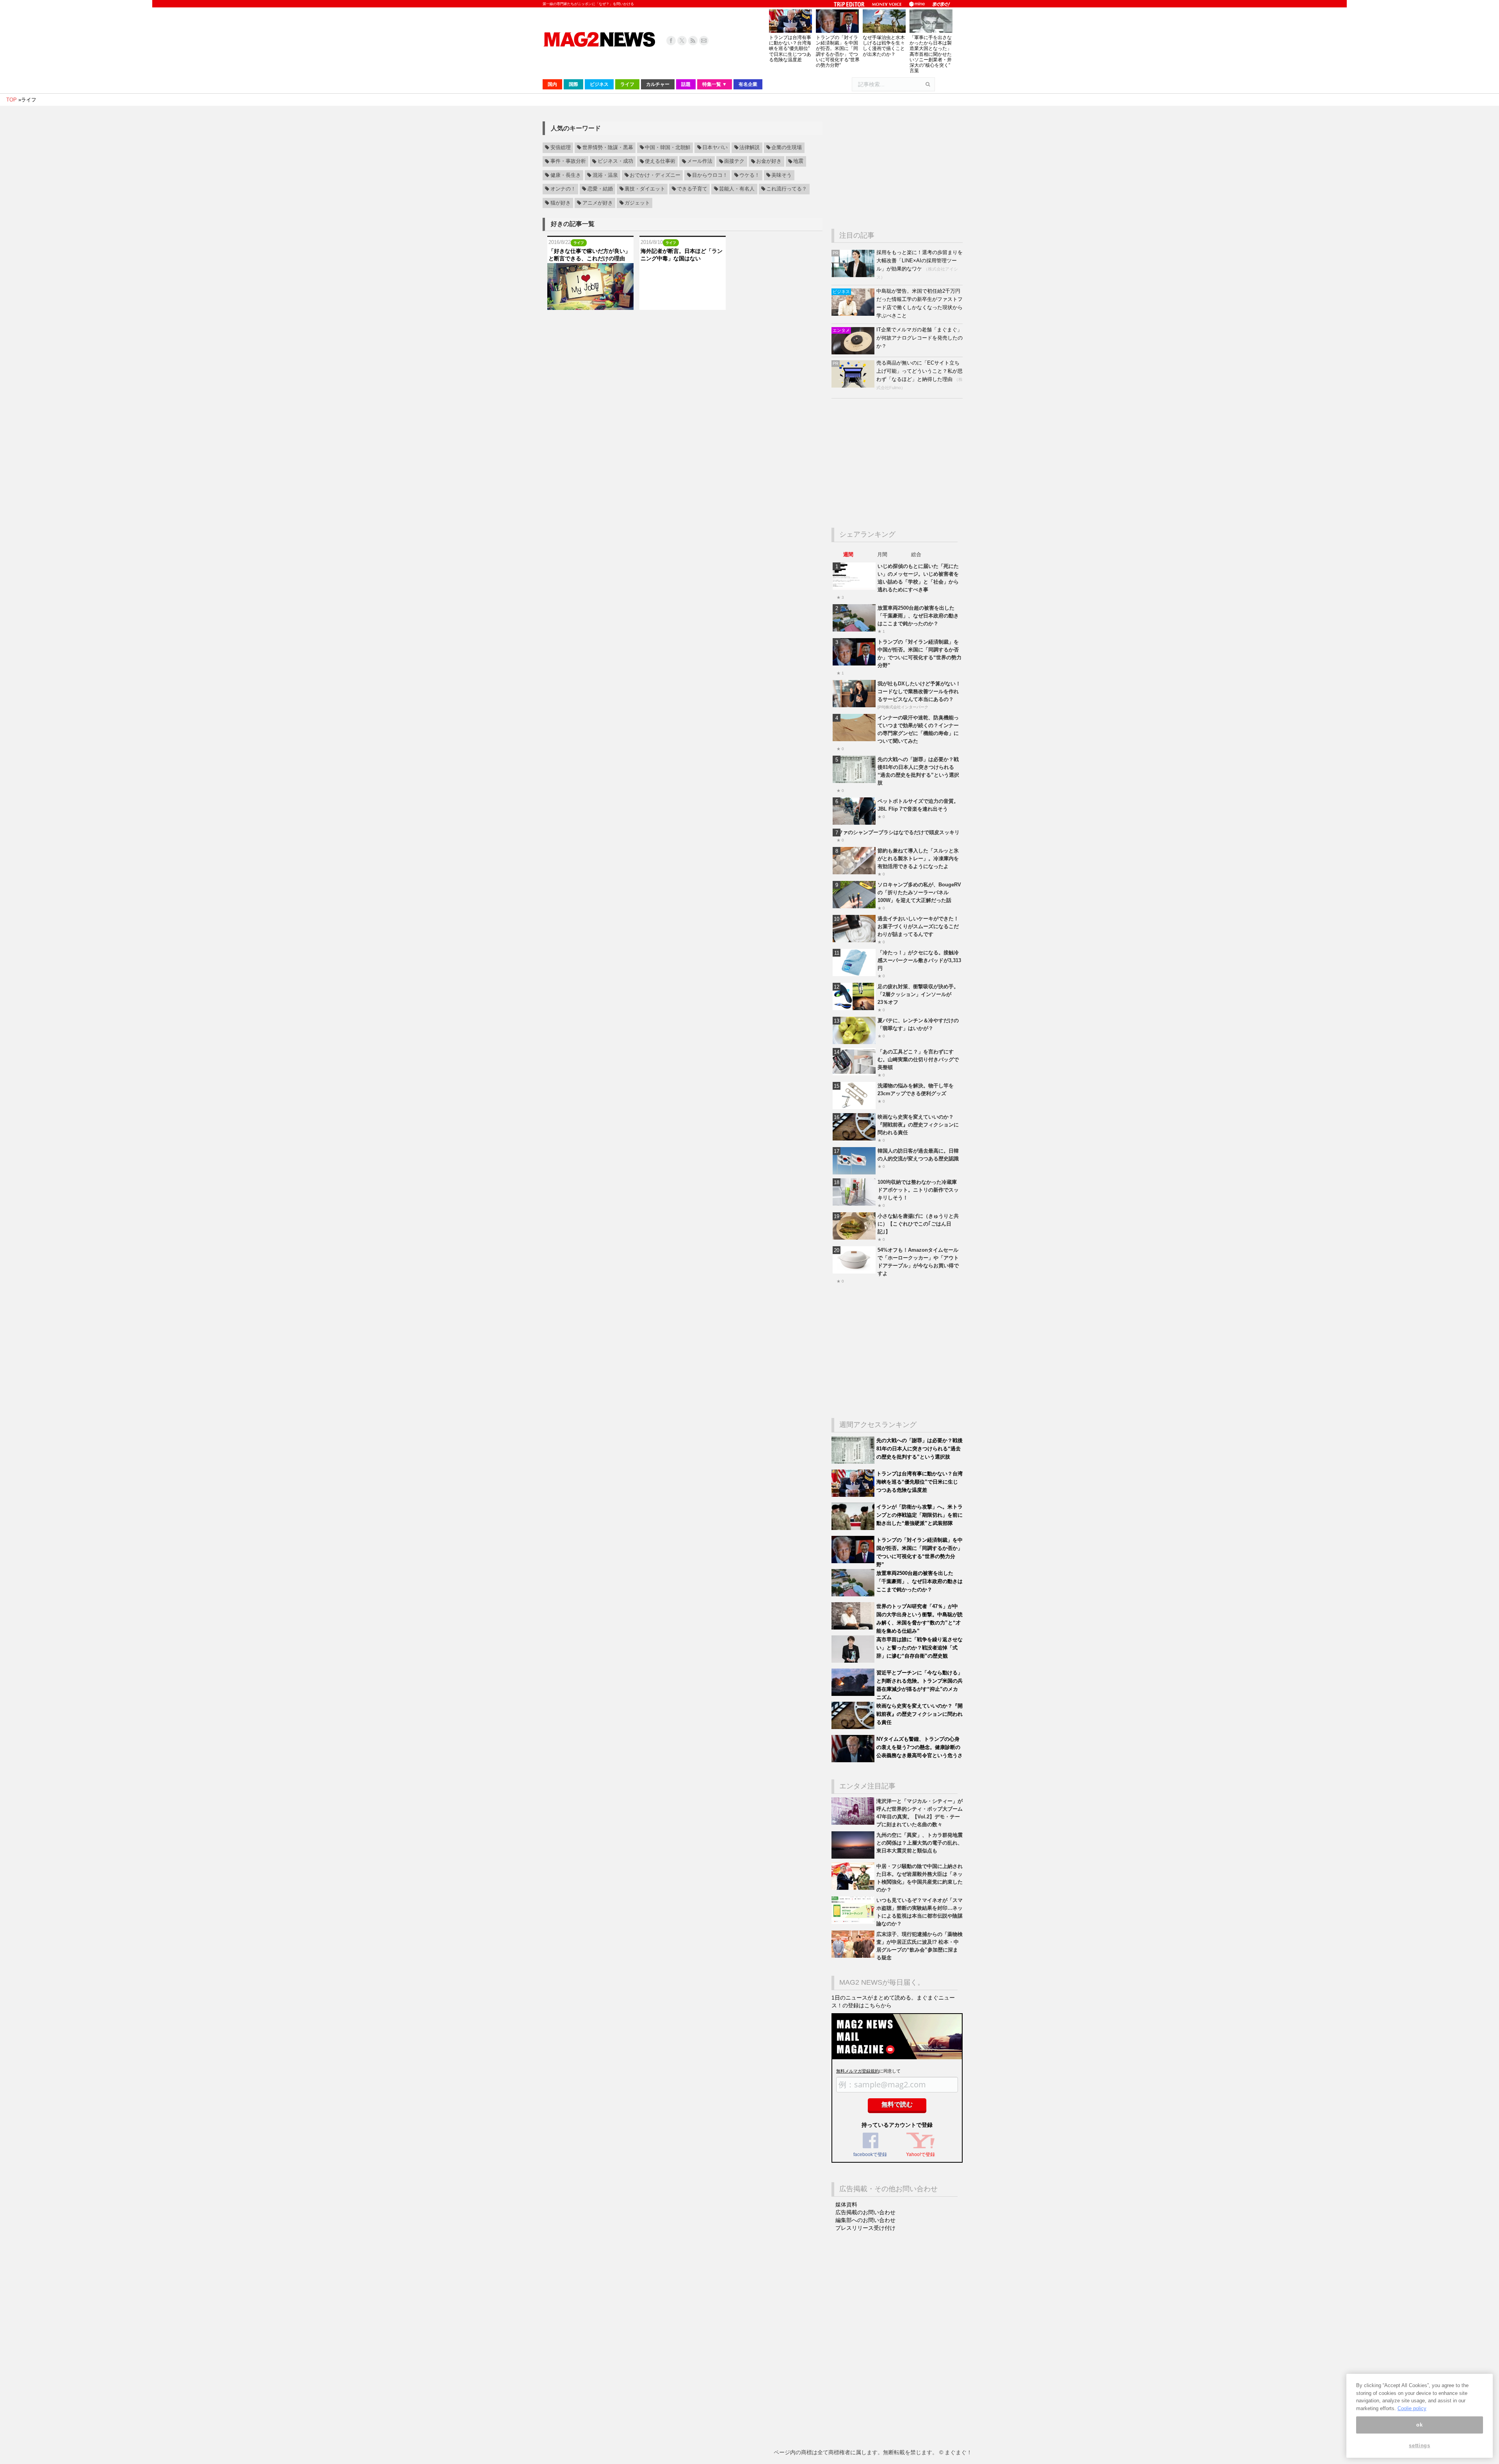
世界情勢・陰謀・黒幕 (608, 148)
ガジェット (637, 203)
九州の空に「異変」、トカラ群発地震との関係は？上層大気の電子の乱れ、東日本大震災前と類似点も (920, 1843)
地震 (798, 162)
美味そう (782, 175)
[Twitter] (682, 41)
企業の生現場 (787, 148)
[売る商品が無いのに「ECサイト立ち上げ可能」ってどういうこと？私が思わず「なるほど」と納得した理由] (854, 386)
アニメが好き (598, 203)
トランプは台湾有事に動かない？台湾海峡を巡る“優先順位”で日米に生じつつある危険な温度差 (790, 49)
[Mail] (704, 41)
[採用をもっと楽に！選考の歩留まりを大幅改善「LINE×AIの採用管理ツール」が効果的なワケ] (854, 275)
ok (1419, 2425)
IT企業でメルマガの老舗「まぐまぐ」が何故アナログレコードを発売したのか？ (920, 338)
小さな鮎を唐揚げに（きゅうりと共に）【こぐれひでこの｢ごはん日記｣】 (918, 1224)
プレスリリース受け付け (865, 2228)
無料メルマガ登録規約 (858, 2071)
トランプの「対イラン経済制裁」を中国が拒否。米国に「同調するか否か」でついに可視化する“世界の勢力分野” (838, 51)
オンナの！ (563, 189)
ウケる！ (749, 175)
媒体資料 (846, 2204)
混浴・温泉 (605, 175)
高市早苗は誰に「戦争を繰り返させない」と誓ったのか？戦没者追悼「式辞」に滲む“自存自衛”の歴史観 (920, 1648)
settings (1419, 2445)
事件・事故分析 (568, 162)
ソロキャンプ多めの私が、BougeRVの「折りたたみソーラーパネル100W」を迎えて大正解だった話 (919, 892)
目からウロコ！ (710, 175)
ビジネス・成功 (615, 162)
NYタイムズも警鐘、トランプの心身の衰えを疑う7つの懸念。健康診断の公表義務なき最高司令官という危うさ (920, 1747)
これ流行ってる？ (787, 189)
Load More (683, 325)
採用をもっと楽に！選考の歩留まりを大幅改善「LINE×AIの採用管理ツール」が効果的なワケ (920, 261)
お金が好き (769, 162)
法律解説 (749, 148)
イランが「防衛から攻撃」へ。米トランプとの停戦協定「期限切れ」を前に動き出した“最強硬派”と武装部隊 (920, 1515)
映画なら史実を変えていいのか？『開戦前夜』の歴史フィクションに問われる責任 (918, 1125)
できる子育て (692, 189)
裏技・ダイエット (645, 189)
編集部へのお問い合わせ (865, 2220)
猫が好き (561, 203)
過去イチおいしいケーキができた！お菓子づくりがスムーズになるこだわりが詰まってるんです (918, 926)
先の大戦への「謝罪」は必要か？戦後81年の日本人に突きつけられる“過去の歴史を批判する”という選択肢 (920, 1449)
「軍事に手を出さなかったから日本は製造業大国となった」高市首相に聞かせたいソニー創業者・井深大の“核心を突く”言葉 (931, 54)
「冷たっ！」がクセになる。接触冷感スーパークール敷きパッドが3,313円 (919, 960)
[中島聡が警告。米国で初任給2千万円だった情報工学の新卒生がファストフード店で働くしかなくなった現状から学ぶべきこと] (854, 314)
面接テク (734, 162)
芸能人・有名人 (737, 189)
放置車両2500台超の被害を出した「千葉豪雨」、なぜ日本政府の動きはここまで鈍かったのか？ (918, 616)
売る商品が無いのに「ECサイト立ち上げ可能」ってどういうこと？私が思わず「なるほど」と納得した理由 (920, 371)
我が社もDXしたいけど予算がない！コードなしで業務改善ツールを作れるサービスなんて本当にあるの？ (919, 691)
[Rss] (693, 41)
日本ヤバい (715, 148)
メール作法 (700, 162)
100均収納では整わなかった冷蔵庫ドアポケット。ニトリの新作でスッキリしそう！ (918, 1190)
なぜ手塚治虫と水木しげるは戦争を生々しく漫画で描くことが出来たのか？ (884, 46)
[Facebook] (671, 41)
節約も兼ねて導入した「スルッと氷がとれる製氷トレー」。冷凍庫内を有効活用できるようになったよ (918, 858)
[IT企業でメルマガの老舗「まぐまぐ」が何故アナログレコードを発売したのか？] (854, 353)
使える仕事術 (660, 162)
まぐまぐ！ (958, 2452)
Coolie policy (1412, 2408)
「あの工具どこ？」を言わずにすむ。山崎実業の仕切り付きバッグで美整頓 (918, 1059)
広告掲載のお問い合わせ (865, 2212)
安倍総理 (561, 148)
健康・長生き (566, 175)
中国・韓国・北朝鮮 (668, 148)
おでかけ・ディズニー (655, 175)
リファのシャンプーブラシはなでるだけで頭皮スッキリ (896, 832)
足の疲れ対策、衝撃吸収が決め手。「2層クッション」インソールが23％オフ (918, 994)
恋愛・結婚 (600, 189)
